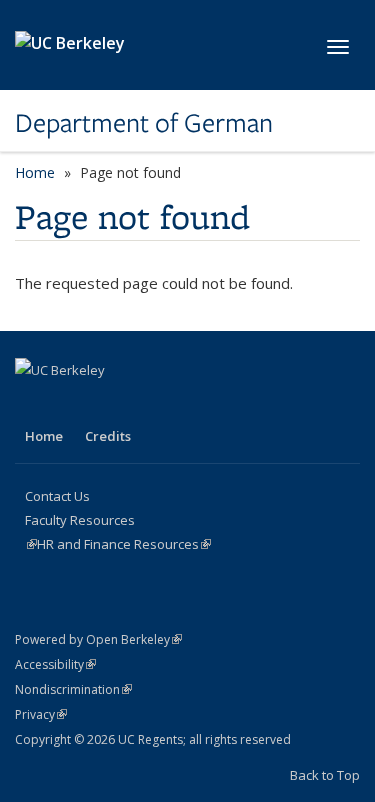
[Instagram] (72, 404)
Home (35, 172)
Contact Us (57, 496)
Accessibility (55, 664)
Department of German (144, 123)
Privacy (41, 714)
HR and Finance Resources (124, 544)
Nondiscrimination (73, 689)
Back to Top (325, 775)
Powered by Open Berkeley (98, 639)
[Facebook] (33, 404)
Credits (108, 436)
